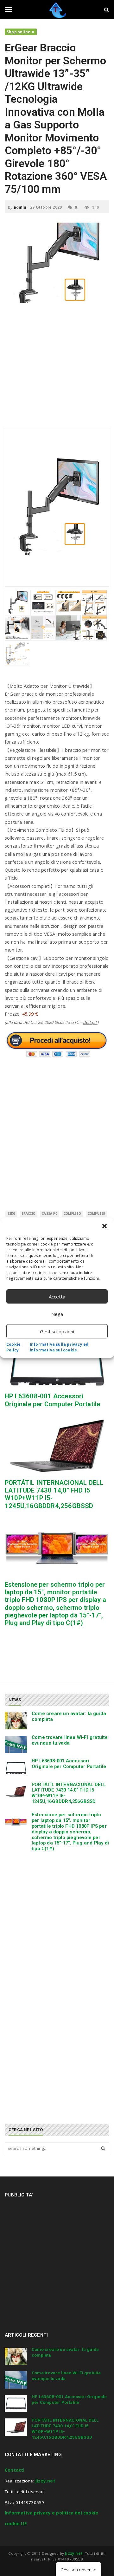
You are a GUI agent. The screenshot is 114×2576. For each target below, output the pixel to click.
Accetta (57, 1297)
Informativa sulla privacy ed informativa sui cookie (59, 1347)
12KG (11, 1214)
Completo (73, 1214)
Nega (57, 1314)
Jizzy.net (45, 2481)
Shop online (19, 32)
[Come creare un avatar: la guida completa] (16, 1721)
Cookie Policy (13, 1347)
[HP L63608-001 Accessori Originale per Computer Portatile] (57, 1360)
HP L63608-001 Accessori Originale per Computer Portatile (52, 1400)
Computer (97, 1214)
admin (20, 207)
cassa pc (50, 1214)
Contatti (15, 2470)
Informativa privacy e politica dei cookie (51, 2513)
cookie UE (16, 2524)
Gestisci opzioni (57, 1331)
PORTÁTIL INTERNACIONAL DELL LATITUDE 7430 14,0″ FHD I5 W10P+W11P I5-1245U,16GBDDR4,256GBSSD (69, 1793)
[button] (104, 1226)
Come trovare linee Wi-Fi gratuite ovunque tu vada (70, 1740)
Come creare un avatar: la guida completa (69, 1716)
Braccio (29, 1214)
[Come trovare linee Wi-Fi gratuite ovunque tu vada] (16, 1744)
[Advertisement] (57, 369)
